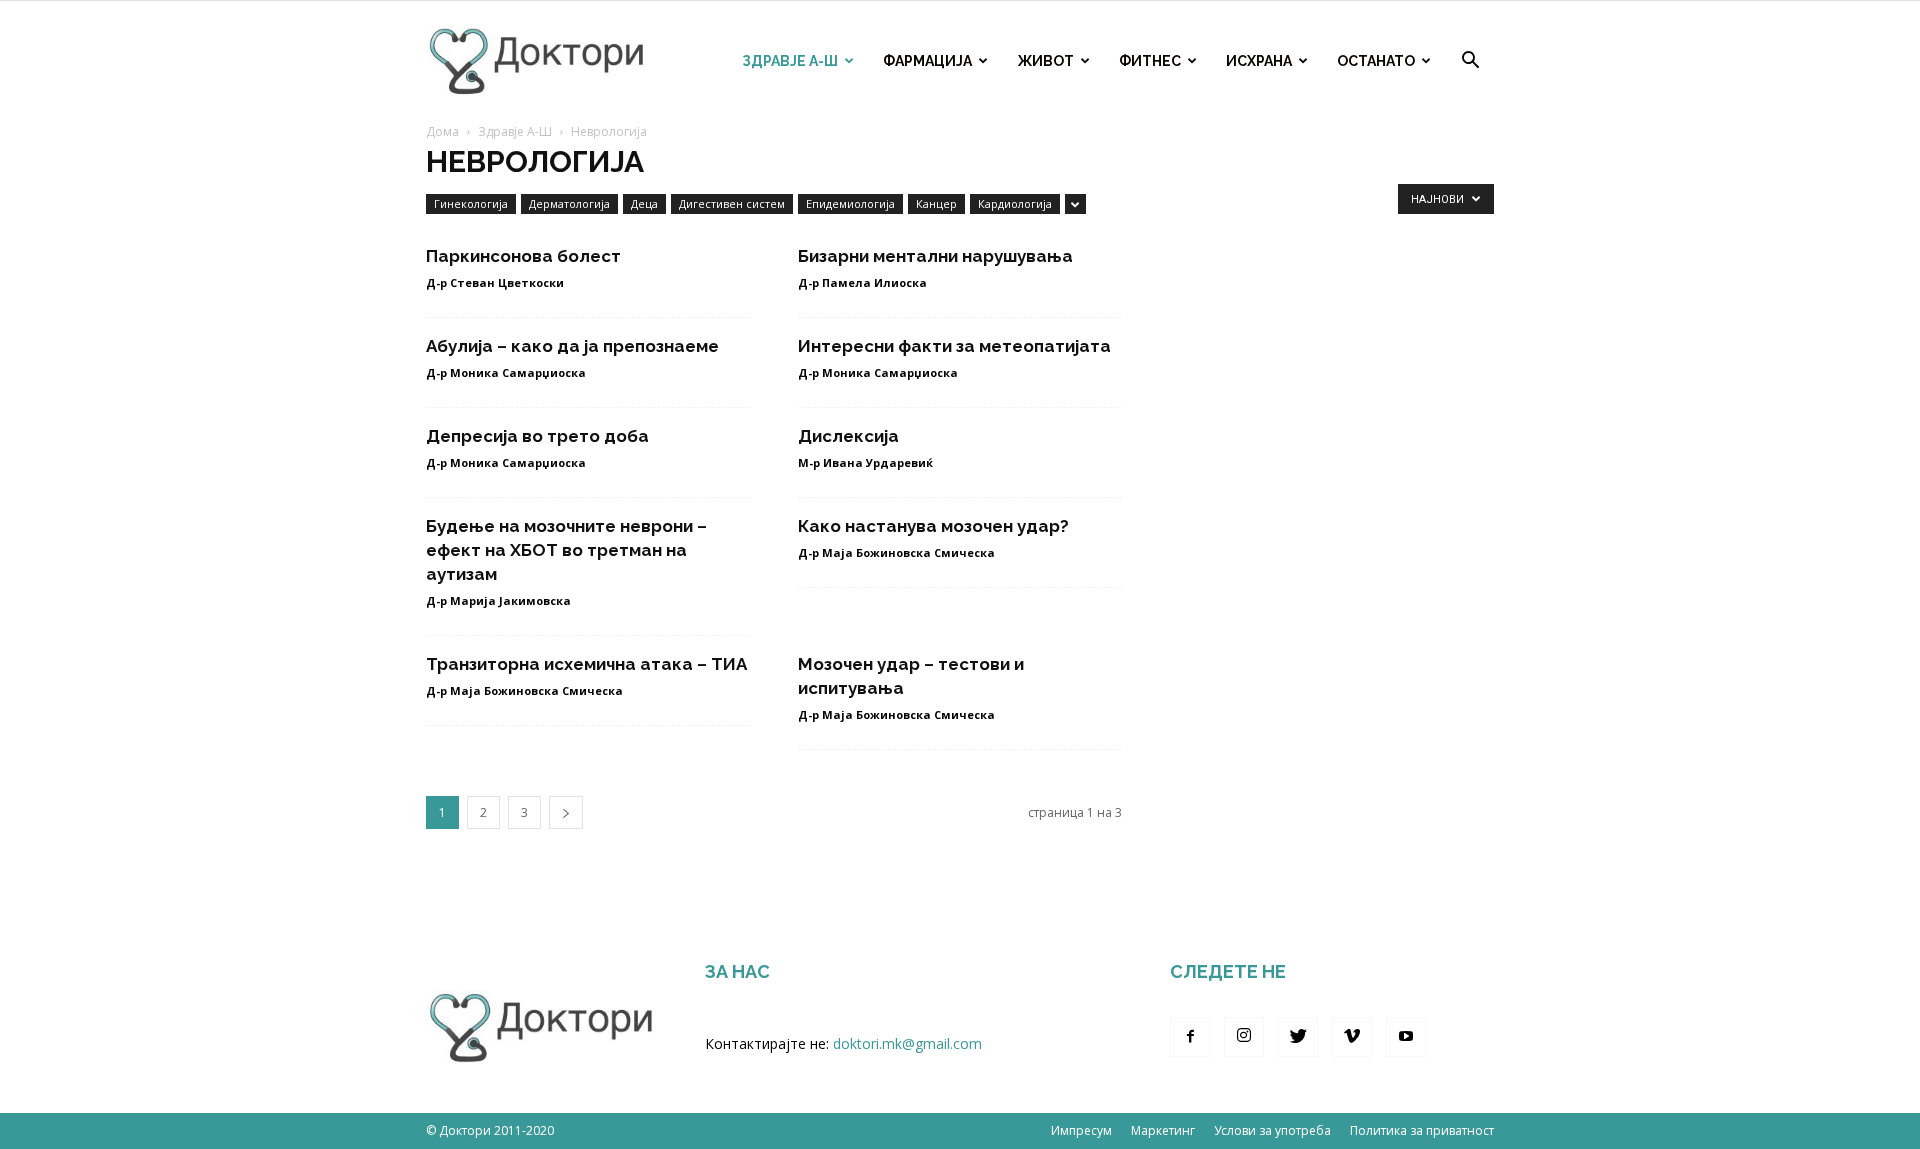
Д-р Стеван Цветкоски (495, 282)
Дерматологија (569, 203)
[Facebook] (1190, 1037)
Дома (442, 131)
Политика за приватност (1422, 1130)
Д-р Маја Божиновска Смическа (896, 552)
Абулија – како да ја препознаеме (572, 346)
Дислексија (848, 436)
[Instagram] (1244, 1037)
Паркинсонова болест (523, 256)
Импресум (1081, 1130)
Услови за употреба (1272, 1130)
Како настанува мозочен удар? (933, 526)
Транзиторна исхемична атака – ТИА (586, 664)
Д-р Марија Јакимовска (498, 600)
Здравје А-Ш (790, 61)
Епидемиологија (850, 203)
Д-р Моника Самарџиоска (506, 372)
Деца (644, 203)
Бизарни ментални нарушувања (935, 256)
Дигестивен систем (732, 203)
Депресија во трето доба (537, 436)
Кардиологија (1015, 203)
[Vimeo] (1352, 1037)
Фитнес (1150, 61)
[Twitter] (1298, 1037)
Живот (1045, 61)
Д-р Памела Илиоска (862, 282)
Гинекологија (471, 203)
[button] (1470, 62)
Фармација (927, 61)
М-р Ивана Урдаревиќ (865, 462)
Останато (1376, 61)
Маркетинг (1163, 1130)
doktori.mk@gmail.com (907, 1043)
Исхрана (1259, 61)
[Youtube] (1406, 1037)
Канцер (936, 203)
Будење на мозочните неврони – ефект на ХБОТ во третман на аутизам (566, 550)
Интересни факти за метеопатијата (954, 346)
